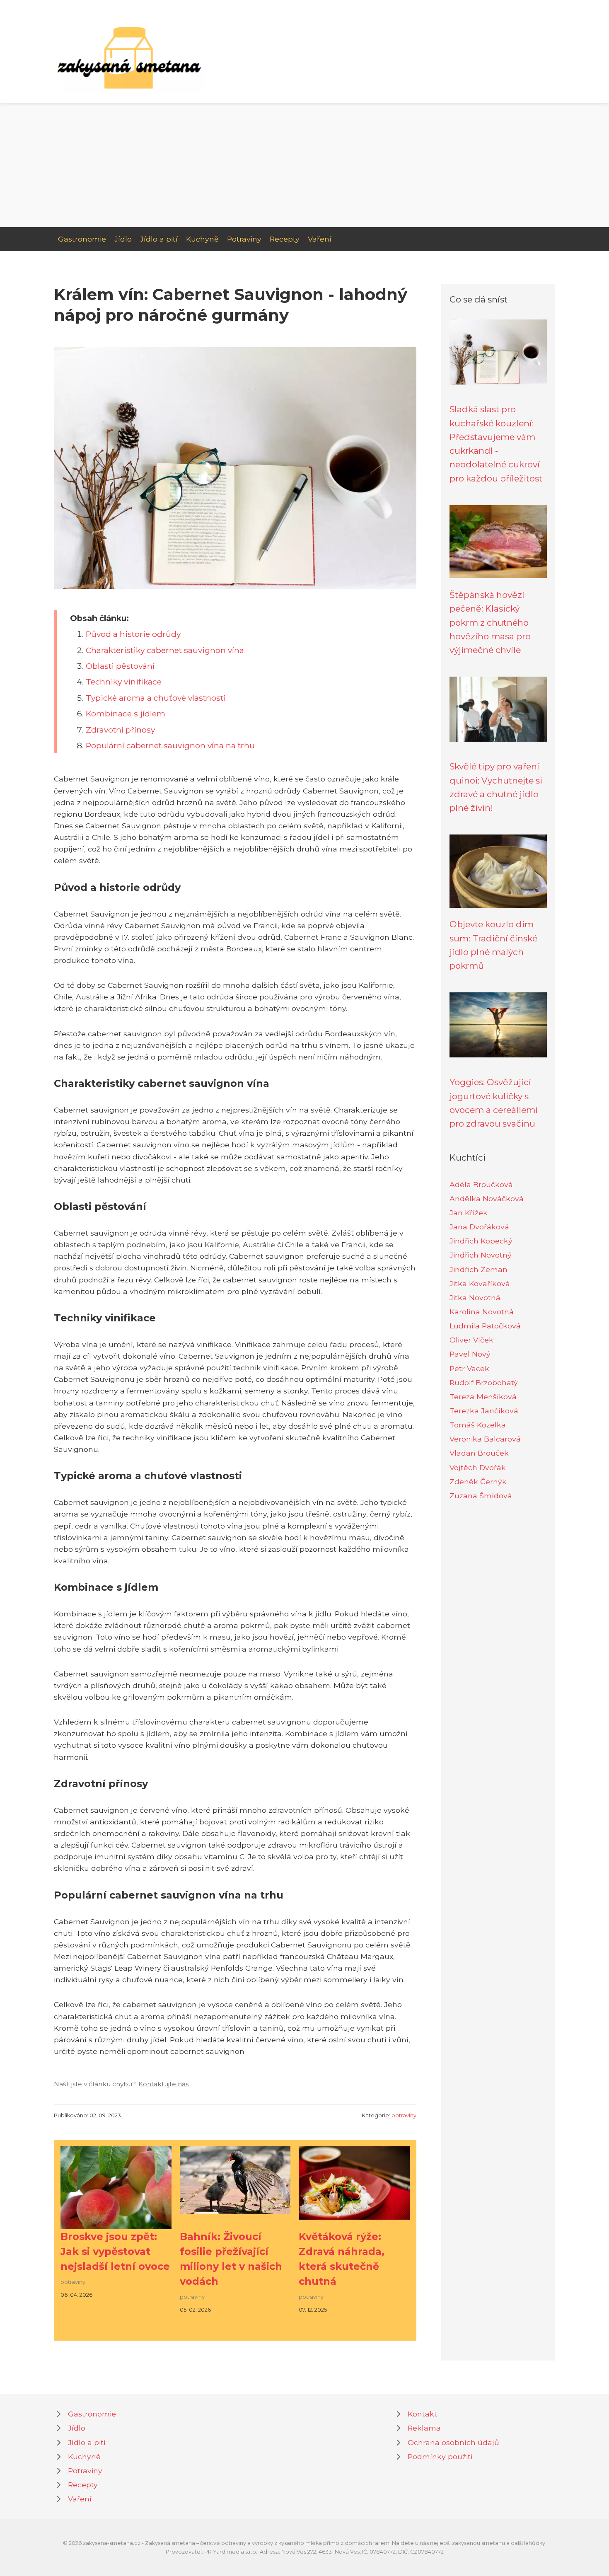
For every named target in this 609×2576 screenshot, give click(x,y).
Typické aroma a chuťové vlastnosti (156, 698)
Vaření (320, 239)
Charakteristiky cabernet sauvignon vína (165, 650)
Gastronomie (82, 239)
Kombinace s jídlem (126, 714)
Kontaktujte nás (163, 2084)
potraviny (404, 2115)
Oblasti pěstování (120, 666)
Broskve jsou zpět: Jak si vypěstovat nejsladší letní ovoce (115, 2251)
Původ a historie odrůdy (133, 634)
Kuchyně (202, 239)
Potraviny (244, 239)
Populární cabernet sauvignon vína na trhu (170, 745)
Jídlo (123, 239)
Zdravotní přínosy (120, 730)
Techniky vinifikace (124, 682)
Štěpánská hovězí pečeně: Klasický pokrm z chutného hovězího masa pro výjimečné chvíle (490, 622)
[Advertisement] (304, 165)
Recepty (285, 239)
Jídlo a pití (159, 239)
